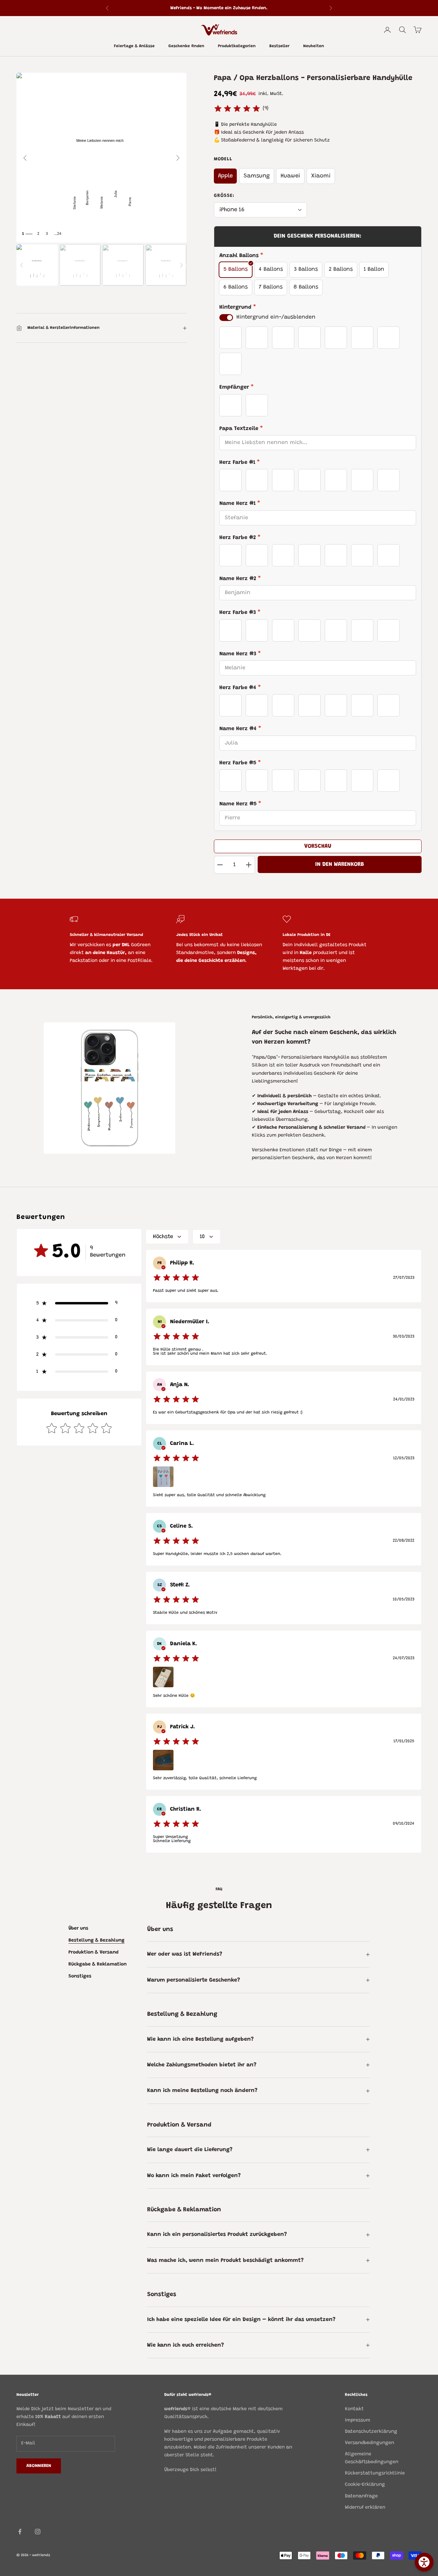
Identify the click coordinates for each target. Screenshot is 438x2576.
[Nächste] (178, 158)
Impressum (358, 2420)
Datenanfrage (361, 2496)
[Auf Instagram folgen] (38, 2532)
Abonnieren (39, 2466)
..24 (58, 234)
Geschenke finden (186, 46)
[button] (79, 1303)
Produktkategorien (237, 46)
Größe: (224, 196)
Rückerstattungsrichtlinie (375, 2473)
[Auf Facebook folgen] (20, 2532)
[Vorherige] (25, 158)
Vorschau (318, 846)
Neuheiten (314, 46)
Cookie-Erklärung (365, 2485)
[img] (237, 109)
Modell (223, 159)
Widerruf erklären (365, 2508)
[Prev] (22, 265)
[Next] (181, 265)
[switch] (226, 318)
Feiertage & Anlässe (134, 46)
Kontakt (354, 2409)
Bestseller (279, 46)
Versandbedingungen (370, 2443)
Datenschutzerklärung (371, 2432)
